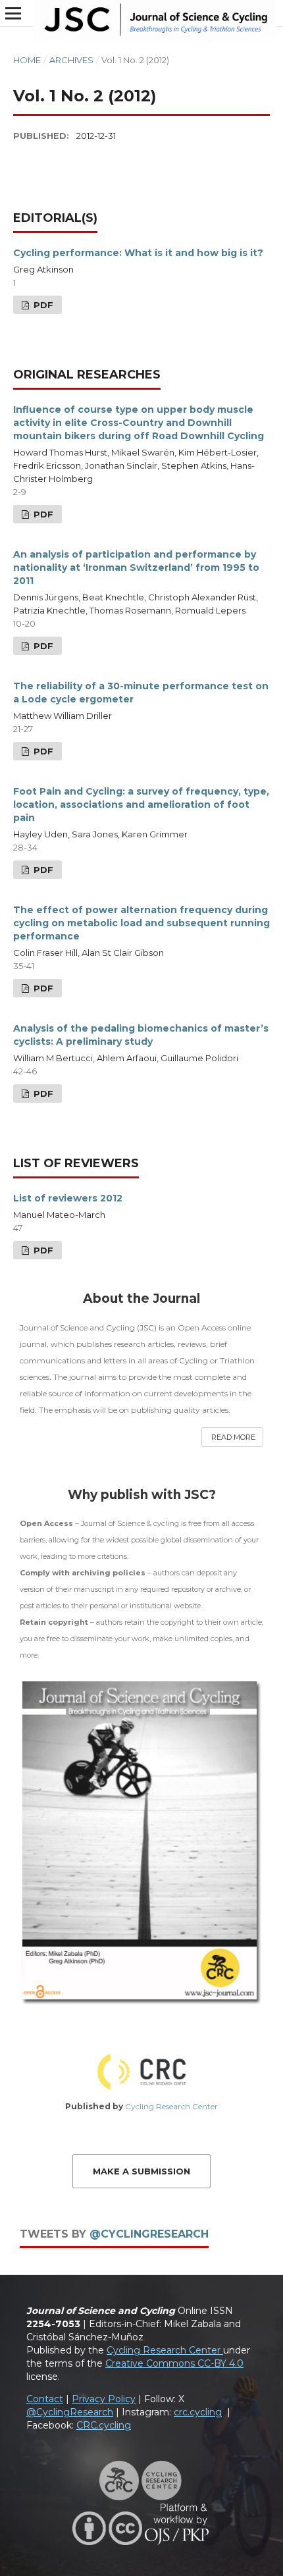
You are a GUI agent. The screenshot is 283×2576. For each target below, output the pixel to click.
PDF (42, 305)
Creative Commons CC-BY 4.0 (174, 2363)
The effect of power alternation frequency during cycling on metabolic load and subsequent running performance (141, 923)
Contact (45, 2399)
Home (27, 60)
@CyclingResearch (149, 2234)
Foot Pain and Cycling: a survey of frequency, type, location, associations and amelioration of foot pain (141, 804)
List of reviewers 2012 (68, 1198)
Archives (71, 60)
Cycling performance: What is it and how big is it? (138, 253)
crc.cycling (198, 2412)
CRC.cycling (104, 2425)
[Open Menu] (13, 13)
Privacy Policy (104, 2399)
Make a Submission (141, 2171)
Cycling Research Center (171, 2106)
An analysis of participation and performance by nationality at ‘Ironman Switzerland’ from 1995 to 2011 (136, 567)
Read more (233, 1437)
